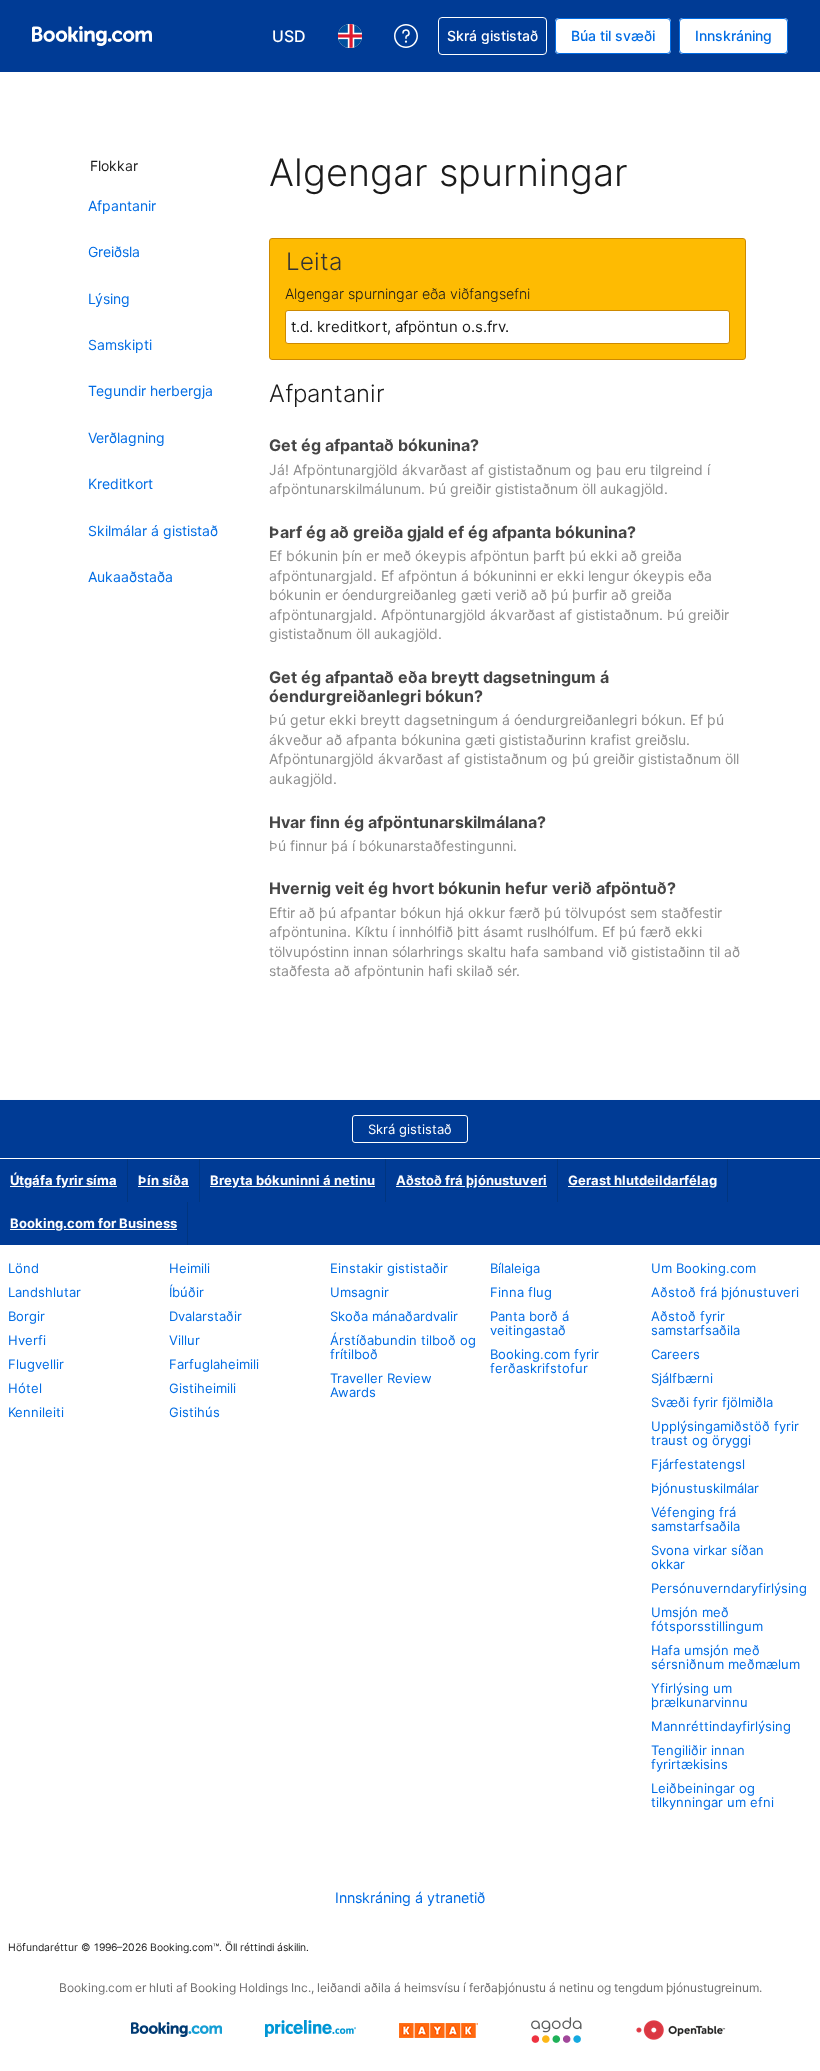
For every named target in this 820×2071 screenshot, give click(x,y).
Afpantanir (122, 205)
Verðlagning (126, 437)
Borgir (26, 1316)
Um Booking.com (703, 1268)
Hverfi (27, 1340)
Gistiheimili (202, 1388)
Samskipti (120, 344)
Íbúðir (186, 1292)
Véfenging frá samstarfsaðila (695, 1519)
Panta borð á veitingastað (529, 1323)
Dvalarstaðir (205, 1316)
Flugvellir (36, 1364)
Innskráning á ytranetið (410, 1897)
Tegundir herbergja (150, 390)
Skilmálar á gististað (153, 530)
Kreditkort (120, 483)
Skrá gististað (410, 1129)
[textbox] (507, 327)
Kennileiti (36, 1412)
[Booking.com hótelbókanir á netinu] (92, 36)
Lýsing (109, 298)
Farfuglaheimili (214, 1364)
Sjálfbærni (682, 1378)
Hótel (25, 1388)
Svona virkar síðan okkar (707, 1557)
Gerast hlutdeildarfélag (642, 1180)
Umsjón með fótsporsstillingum (707, 1619)
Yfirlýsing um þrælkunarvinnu (699, 1695)
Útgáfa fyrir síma (63, 1180)
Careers (675, 1354)
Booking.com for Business (93, 1223)
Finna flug (521, 1292)
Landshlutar (44, 1292)
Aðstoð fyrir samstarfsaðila (695, 1323)
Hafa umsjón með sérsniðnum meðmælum (725, 1657)
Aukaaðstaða (130, 576)
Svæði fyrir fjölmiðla (712, 1402)
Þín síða (163, 1180)
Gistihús (194, 1412)
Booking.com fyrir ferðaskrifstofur (544, 1361)
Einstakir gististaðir (389, 1268)
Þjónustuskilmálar (705, 1488)
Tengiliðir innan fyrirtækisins (698, 1757)
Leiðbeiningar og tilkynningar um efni (712, 1795)
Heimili (189, 1268)
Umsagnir (359, 1292)
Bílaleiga (515, 1268)
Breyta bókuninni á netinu (292, 1180)
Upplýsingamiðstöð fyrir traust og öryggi (725, 1433)
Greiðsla (114, 251)
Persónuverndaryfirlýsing (729, 1588)
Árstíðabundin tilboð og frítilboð (403, 1347)
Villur (184, 1340)
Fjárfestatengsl (698, 1464)
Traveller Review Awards (381, 1385)
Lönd (23, 1268)
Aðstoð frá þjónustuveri (471, 1180)
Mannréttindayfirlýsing (721, 1726)
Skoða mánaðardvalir (394, 1316)
